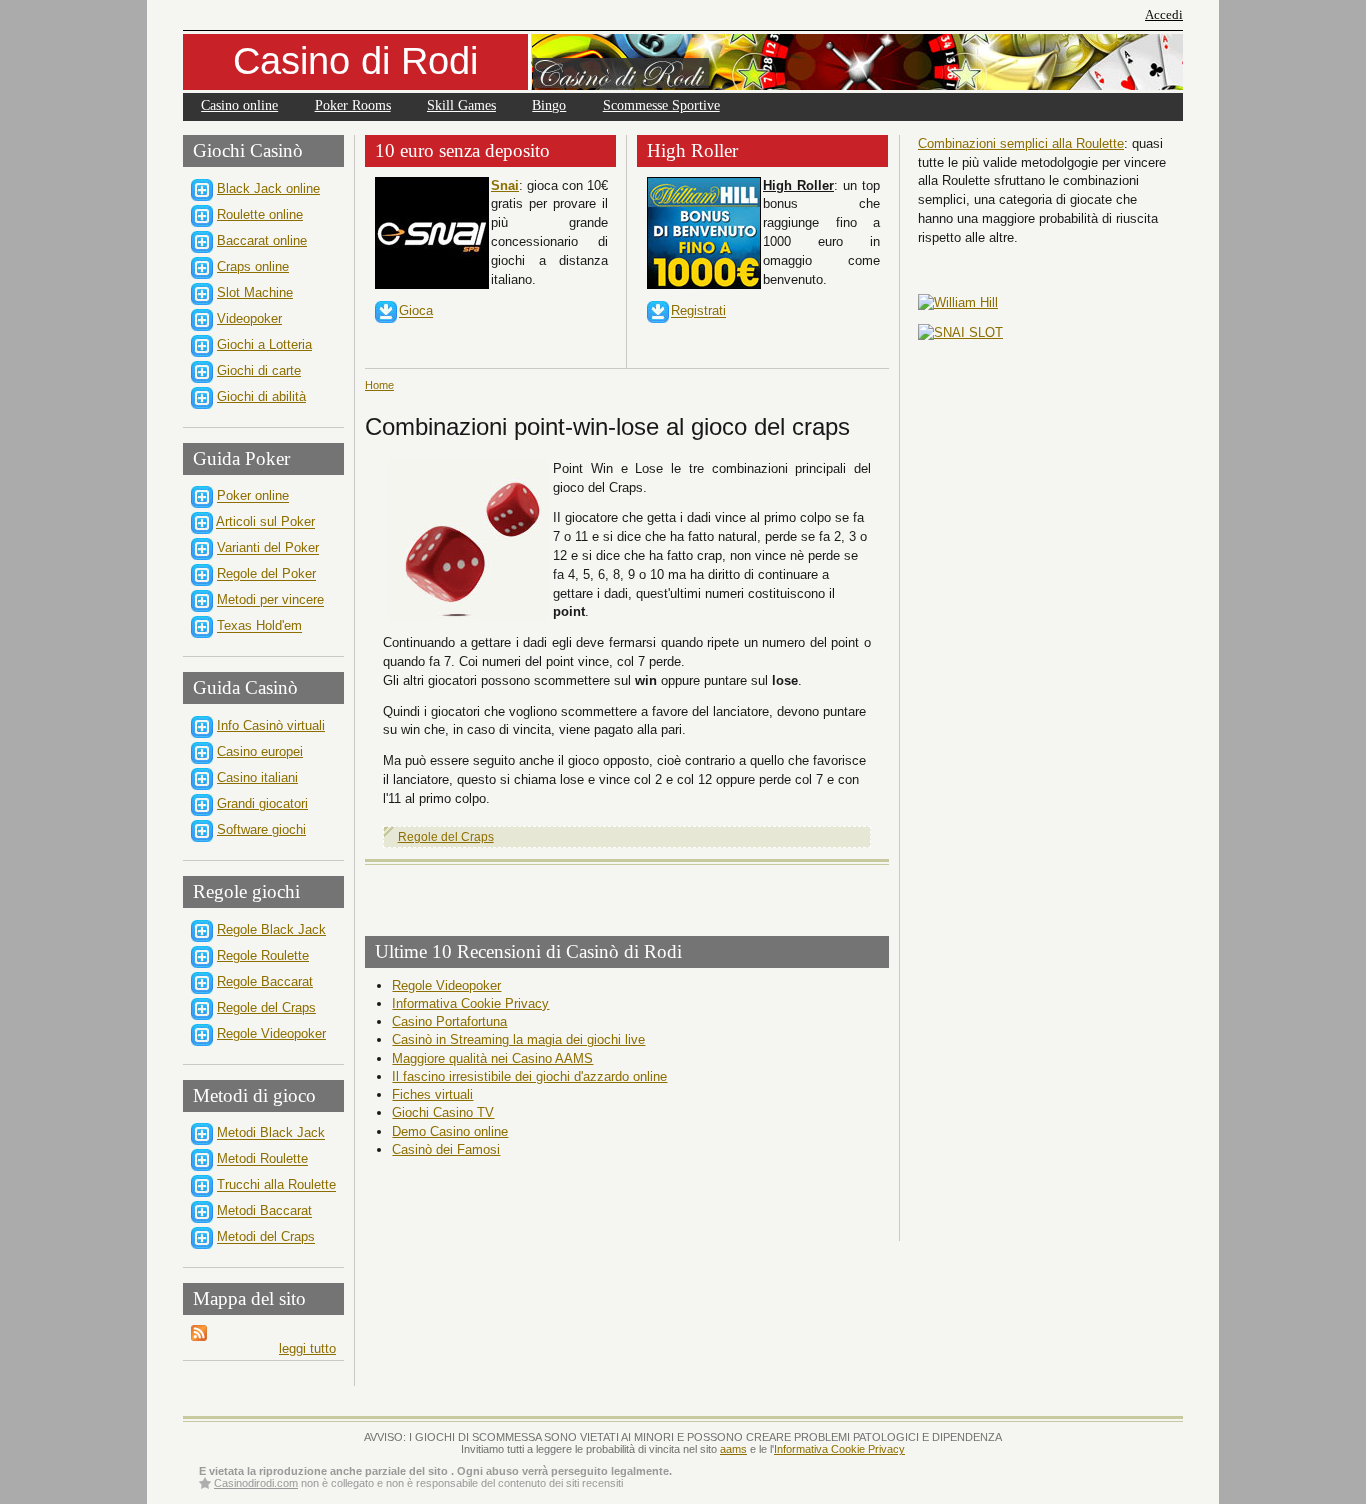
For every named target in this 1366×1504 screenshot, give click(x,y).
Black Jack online (268, 188)
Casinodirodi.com (256, 1483)
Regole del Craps (266, 1007)
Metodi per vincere (270, 600)
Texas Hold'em (259, 626)
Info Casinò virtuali (271, 725)
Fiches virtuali (432, 1094)
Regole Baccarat (265, 981)
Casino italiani (257, 777)
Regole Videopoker (271, 1033)
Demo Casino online (450, 1131)
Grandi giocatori (262, 803)
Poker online (253, 496)
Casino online (239, 105)
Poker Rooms (353, 105)
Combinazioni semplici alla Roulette (1021, 143)
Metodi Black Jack (271, 1133)
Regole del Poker (266, 574)
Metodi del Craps (266, 1237)
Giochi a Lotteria (264, 344)
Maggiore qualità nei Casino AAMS (492, 1058)
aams (733, 1449)
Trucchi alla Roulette (276, 1185)
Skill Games (461, 105)
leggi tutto (307, 1348)
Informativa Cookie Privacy (470, 1003)
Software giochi (261, 829)
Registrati (698, 311)
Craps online (253, 266)
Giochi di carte (259, 370)
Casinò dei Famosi (446, 1149)
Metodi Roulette (262, 1159)
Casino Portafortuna (449, 1021)
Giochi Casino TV (443, 1112)
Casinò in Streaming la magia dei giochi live (518, 1039)
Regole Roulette (263, 955)
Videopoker (249, 318)
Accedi (1164, 14)
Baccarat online (262, 240)
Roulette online (260, 214)
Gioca (416, 311)
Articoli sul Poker (265, 522)
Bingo (549, 105)
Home (379, 385)
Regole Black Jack (271, 929)
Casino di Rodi (355, 61)
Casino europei (260, 751)
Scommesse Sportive (661, 105)
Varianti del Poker (268, 548)
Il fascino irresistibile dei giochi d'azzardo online (529, 1076)
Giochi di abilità (261, 396)
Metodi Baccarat (264, 1211)
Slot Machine (255, 292)
